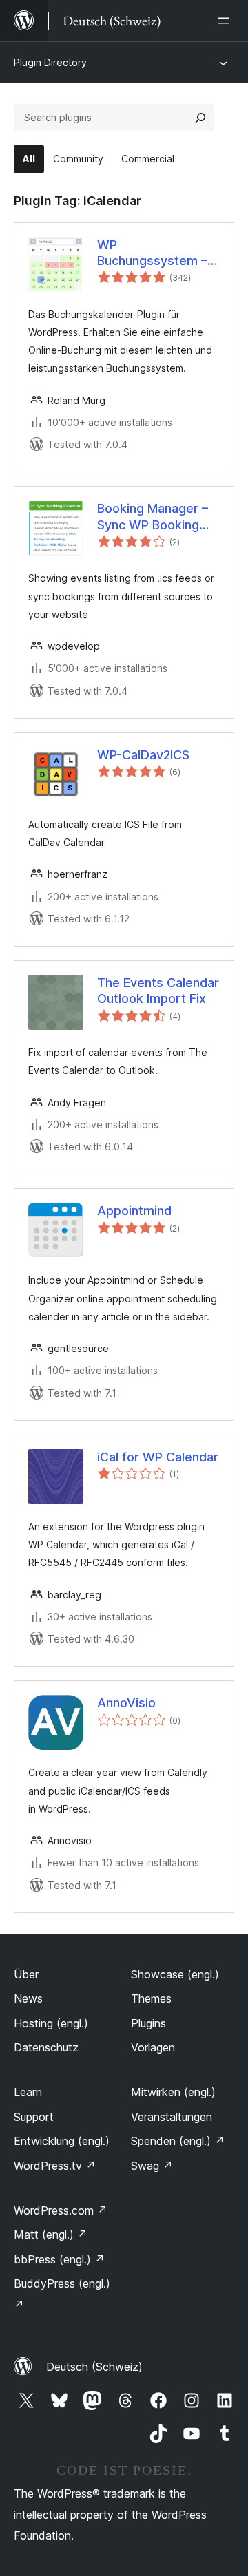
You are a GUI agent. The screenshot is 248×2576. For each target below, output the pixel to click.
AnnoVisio (126, 1703)
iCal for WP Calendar (158, 1457)
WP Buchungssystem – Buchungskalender (152, 253)
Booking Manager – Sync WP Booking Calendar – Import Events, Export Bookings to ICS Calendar (153, 517)
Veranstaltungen (172, 2117)
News (28, 1998)
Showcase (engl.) (175, 1974)
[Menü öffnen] (226, 21)
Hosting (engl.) (51, 2023)
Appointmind (134, 1211)
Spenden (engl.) (178, 2141)
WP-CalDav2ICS (143, 755)
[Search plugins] (200, 118)
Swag (152, 2166)
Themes (151, 1998)
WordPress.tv (55, 2166)
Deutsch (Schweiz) (94, 2367)
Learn (28, 2092)
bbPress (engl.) (59, 2259)
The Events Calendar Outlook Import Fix (158, 991)
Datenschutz (46, 2047)
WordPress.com (61, 2210)
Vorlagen (153, 2047)
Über (26, 1974)
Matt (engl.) (51, 2235)
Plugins (148, 2023)
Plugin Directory (50, 62)
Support (34, 2117)
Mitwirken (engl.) (173, 2092)
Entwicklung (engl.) (62, 2141)
